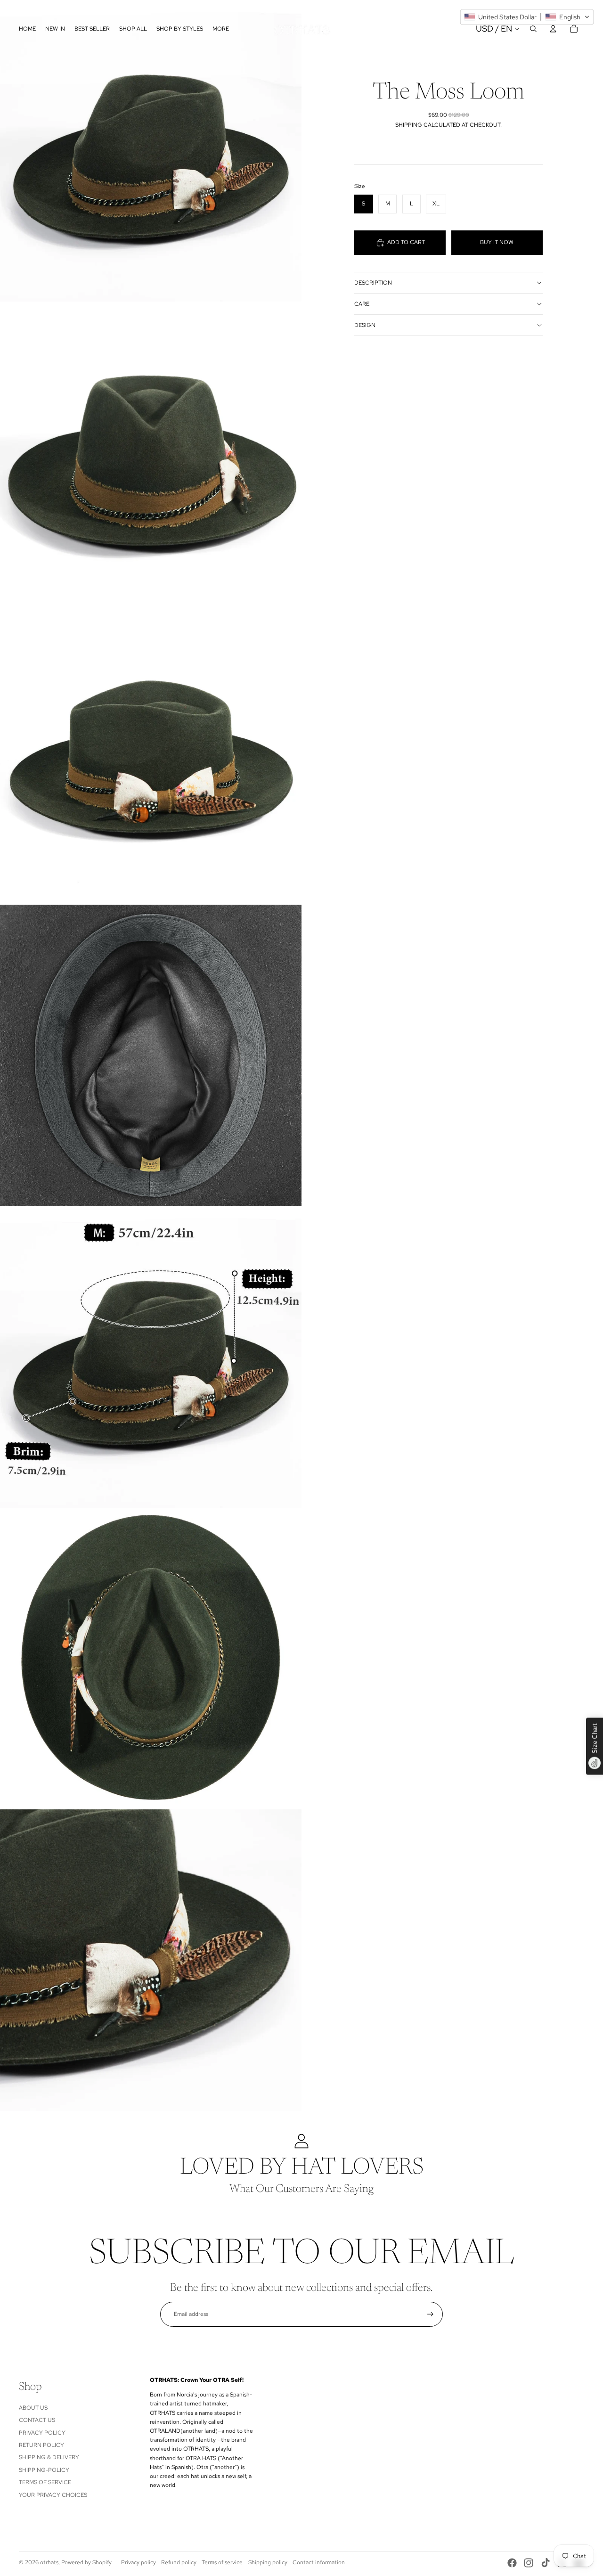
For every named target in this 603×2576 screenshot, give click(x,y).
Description (373, 283)
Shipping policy (268, 2562)
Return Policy (41, 2445)
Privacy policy (139, 2562)
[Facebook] (512, 2563)
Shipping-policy (44, 2470)
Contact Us (37, 2420)
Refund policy (179, 2562)
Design (365, 325)
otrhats (49, 2562)
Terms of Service (45, 2482)
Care (362, 304)
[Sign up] (430, 2314)
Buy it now (497, 242)
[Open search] (533, 29)
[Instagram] (529, 2563)
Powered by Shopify (86, 2562)
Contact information (319, 2562)
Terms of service (222, 2562)
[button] (527, 17)
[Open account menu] (553, 29)
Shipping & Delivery (49, 2457)
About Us (33, 2408)
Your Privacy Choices (53, 2495)
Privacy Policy (42, 2433)
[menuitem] (221, 29)
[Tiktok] (546, 2563)
